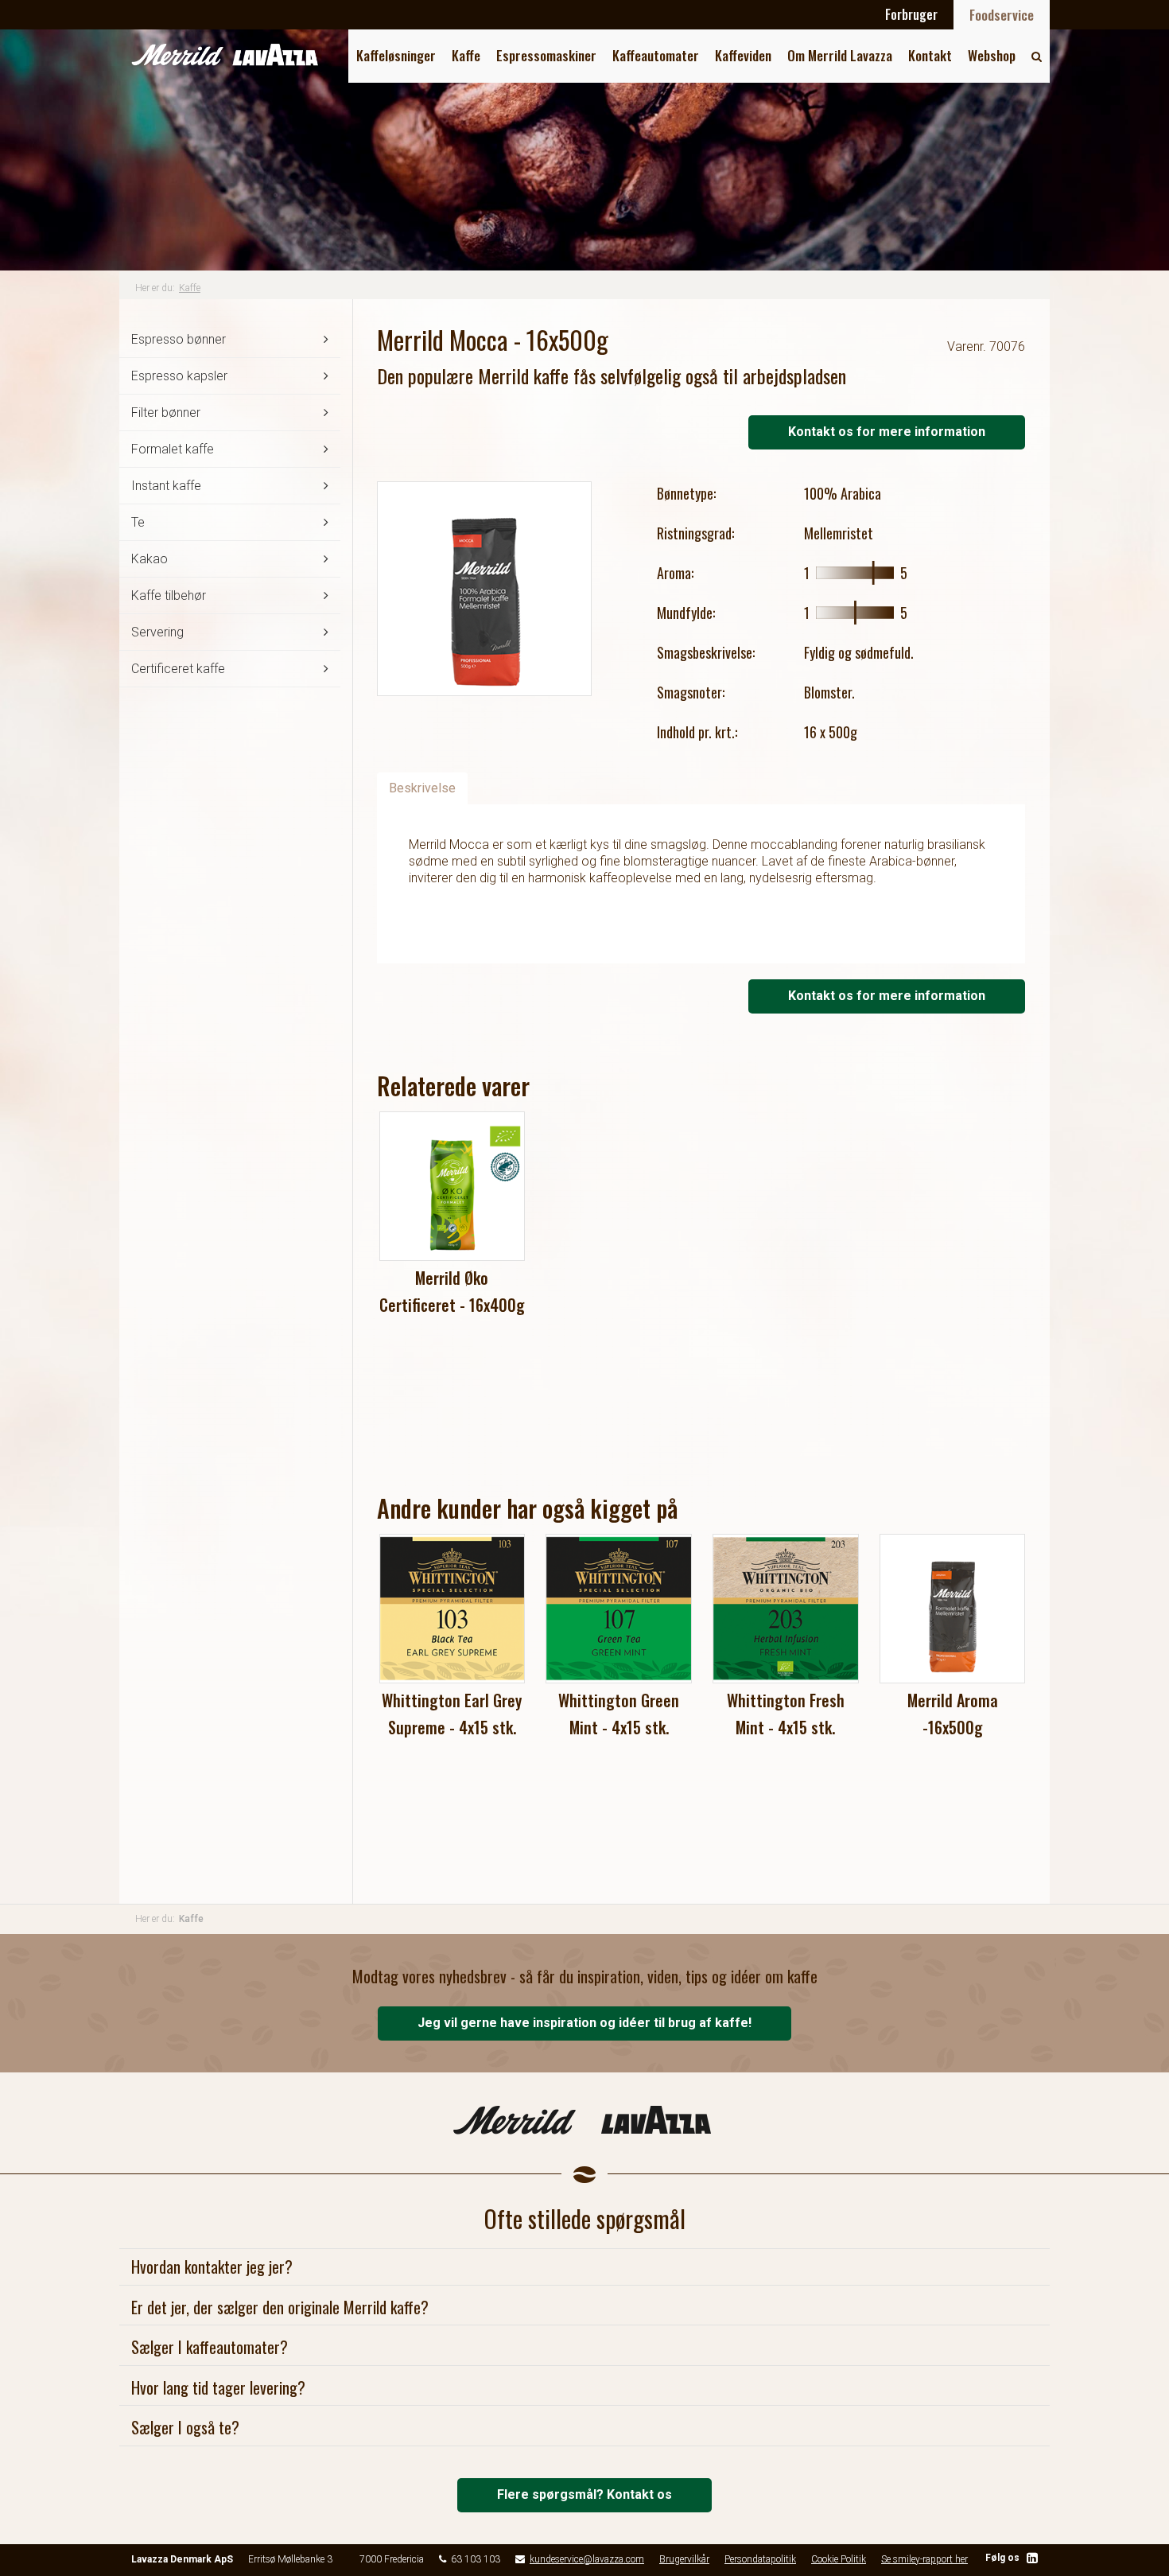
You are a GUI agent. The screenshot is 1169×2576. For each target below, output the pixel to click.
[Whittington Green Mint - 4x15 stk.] (619, 1609)
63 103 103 (476, 2559)
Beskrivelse (422, 788)
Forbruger (911, 14)
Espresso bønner (179, 339)
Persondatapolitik (760, 2559)
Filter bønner (166, 412)
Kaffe (466, 55)
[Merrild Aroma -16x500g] (953, 1609)
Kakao (150, 559)
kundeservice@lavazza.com (587, 2559)
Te (138, 522)
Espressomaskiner (546, 55)
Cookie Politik (839, 2559)
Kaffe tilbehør (169, 595)
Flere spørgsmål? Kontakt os (584, 2494)
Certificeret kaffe (178, 669)
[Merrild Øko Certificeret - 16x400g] (452, 1186)
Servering (157, 632)
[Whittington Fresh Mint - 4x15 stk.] (786, 1609)
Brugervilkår (684, 2559)
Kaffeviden (743, 55)
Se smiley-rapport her (924, 2559)
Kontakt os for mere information (887, 432)
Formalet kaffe (173, 449)
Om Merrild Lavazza (840, 55)
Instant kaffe (166, 486)
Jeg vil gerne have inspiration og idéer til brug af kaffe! (584, 2023)
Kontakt (930, 55)
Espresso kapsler (179, 376)
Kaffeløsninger (396, 55)
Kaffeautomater (656, 55)
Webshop (992, 55)
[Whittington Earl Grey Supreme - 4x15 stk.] (452, 1609)
